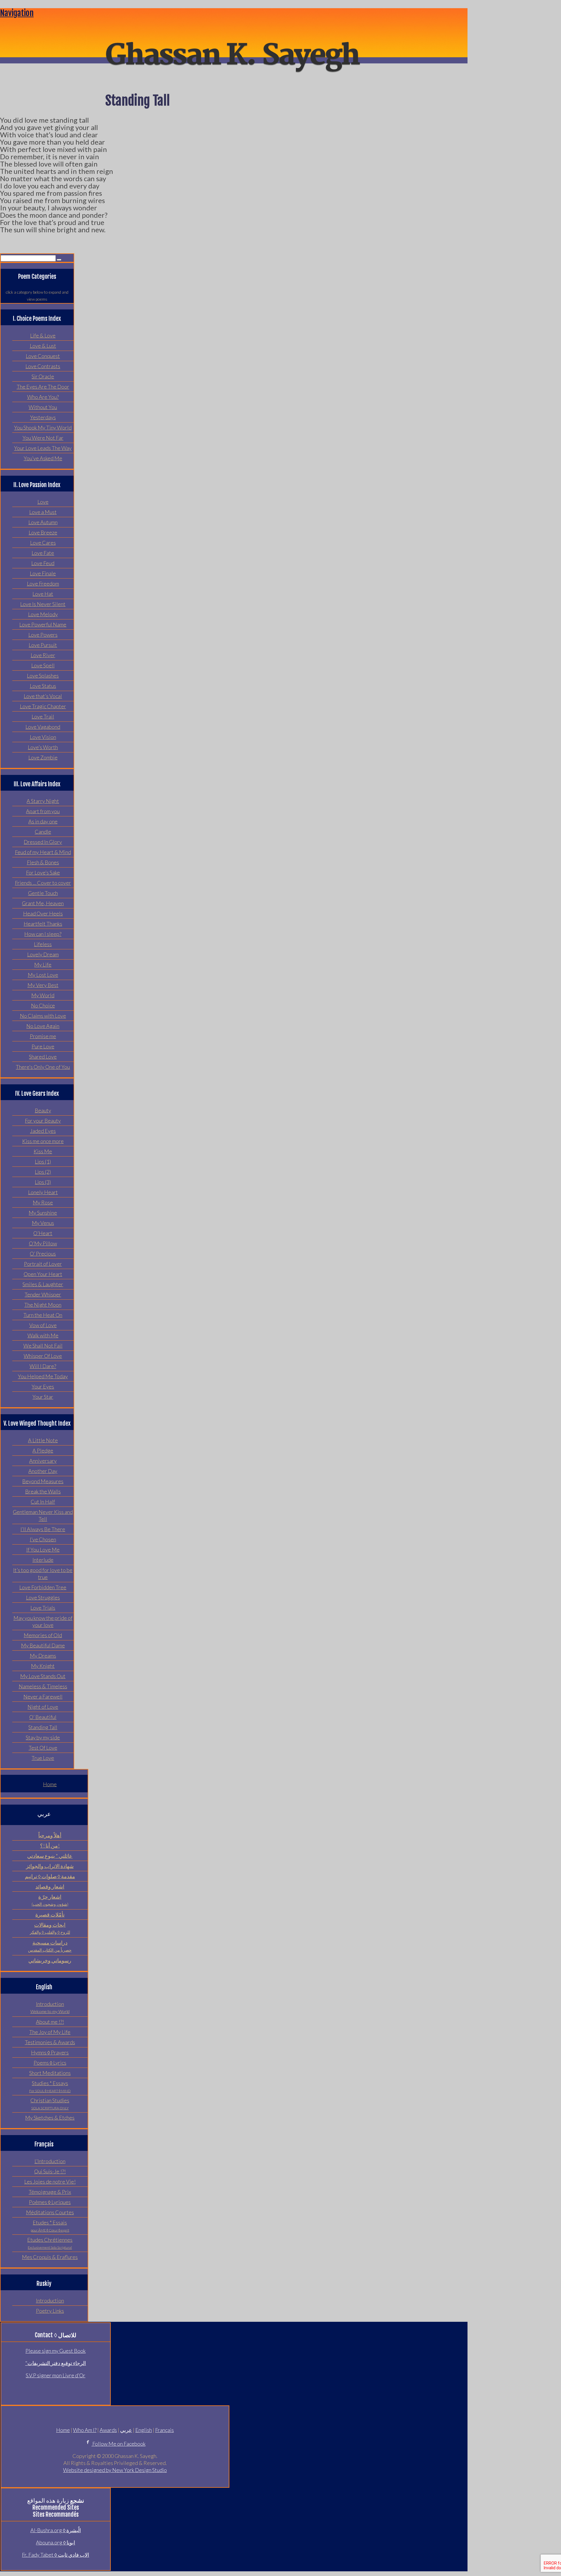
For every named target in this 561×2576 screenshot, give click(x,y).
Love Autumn (43, 522)
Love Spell (43, 665)
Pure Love (43, 1046)
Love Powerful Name (43, 624)
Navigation (17, 13)
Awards (108, 2430)
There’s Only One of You (43, 1067)
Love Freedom (43, 584)
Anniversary (43, 1461)
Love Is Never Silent (43, 604)
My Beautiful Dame (43, 1645)
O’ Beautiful (43, 1717)
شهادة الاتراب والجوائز (50, 1866)
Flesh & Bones (43, 862)
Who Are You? (43, 397)
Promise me (43, 1036)
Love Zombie (43, 757)
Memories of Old (43, 1635)
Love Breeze (43, 532)
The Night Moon (43, 1305)
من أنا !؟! (50, 1846)
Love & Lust (43, 346)
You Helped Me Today (43, 1376)
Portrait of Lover (43, 1264)
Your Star (43, 1397)
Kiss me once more (43, 1141)
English (144, 2430)
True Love (43, 1758)
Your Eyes (43, 1386)
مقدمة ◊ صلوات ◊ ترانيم (50, 1876)
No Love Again (43, 1026)
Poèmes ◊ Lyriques (50, 2202)
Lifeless (43, 944)
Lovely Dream (43, 954)
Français (165, 2430)
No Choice (43, 1005)
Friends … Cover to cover (43, 883)
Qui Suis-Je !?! (50, 2171)
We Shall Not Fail (43, 1346)
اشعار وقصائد (50, 1886)
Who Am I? (85, 2430)
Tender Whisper (43, 1294)
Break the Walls (43, 1491)
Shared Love (43, 1057)
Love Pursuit (43, 645)
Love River (43, 655)
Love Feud (43, 563)
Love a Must (43, 512)
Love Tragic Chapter (43, 706)
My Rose (43, 1202)
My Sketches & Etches (50, 2118)
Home (50, 1784)
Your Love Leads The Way (43, 448)
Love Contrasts (43, 366)
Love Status (43, 686)
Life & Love (43, 335)
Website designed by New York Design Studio (115, 2470)
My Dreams (43, 1656)
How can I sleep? (43, 934)
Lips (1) (43, 1161)
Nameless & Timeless (43, 1686)
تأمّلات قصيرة (50, 1914)
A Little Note (43, 1440)
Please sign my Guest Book (56, 2351)
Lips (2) (43, 1172)
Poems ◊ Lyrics (50, 2063)
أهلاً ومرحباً (50, 1835)
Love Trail (43, 716)
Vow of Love (43, 1325)
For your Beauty (43, 1121)
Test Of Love (43, 1748)
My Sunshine (43, 1213)
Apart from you (43, 811)
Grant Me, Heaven (43, 903)
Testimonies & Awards (50, 2042)
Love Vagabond (43, 727)
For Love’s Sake (43, 872)
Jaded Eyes (43, 1131)
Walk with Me (43, 1335)
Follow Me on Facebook (118, 2444)
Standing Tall (43, 1727)
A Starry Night (43, 801)
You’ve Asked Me (43, 458)
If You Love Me (43, 1550)
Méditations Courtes (50, 2212)
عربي (126, 2430)
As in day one (43, 821)
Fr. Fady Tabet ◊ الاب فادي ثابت (56, 2555)
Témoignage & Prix (50, 2192)
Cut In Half (43, 1502)
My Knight (43, 1666)
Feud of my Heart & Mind (43, 852)
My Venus (43, 1223)
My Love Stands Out (43, 1676)
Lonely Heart (43, 1192)
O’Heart (43, 1233)
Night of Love (43, 1707)
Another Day (43, 1471)
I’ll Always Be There (43, 1529)
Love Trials (43, 1608)
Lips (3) (43, 1182)
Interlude (43, 1560)
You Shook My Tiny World (43, 427)
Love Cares (43, 543)
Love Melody (43, 614)
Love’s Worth (43, 747)
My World (43, 995)
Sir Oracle (43, 376)
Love (43, 502)
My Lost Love (43, 975)
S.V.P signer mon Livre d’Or (56, 2375)
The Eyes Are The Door (43, 387)
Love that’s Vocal (43, 696)
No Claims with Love (43, 1016)
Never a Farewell (43, 1696)
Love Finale (43, 573)
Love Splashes (43, 676)
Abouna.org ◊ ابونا (56, 2542)
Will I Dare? (43, 1366)
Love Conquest (43, 356)
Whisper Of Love (43, 1356)
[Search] (59, 260)
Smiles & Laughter (43, 1284)
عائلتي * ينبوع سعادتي (50, 1856)
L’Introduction (50, 2161)
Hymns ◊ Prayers (50, 2052)
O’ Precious (43, 1254)
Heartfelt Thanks (43, 924)
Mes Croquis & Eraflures (50, 2257)
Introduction (50, 2300)
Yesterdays (43, 417)
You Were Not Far (43, 438)
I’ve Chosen (43, 1539)
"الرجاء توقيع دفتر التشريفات (56, 2363)
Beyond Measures (43, 1481)
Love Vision (43, 737)
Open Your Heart (43, 1274)
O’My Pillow (43, 1243)
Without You (43, 407)
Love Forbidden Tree (43, 1587)
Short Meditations (50, 2073)
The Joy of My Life (50, 2032)
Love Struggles (43, 1597)
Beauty (43, 1110)
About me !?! (50, 2022)
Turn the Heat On (43, 1315)
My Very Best (43, 985)
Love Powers (43, 635)
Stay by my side (43, 1737)
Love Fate (43, 553)
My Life (43, 965)
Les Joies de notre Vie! (50, 2182)
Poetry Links (50, 2311)
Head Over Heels (43, 913)
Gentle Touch (43, 893)
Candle (43, 832)
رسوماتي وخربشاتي (50, 1960)
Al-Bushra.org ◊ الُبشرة (56, 2530)
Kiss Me (43, 1151)
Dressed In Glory (43, 842)
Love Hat (43, 594)
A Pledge (43, 1450)
